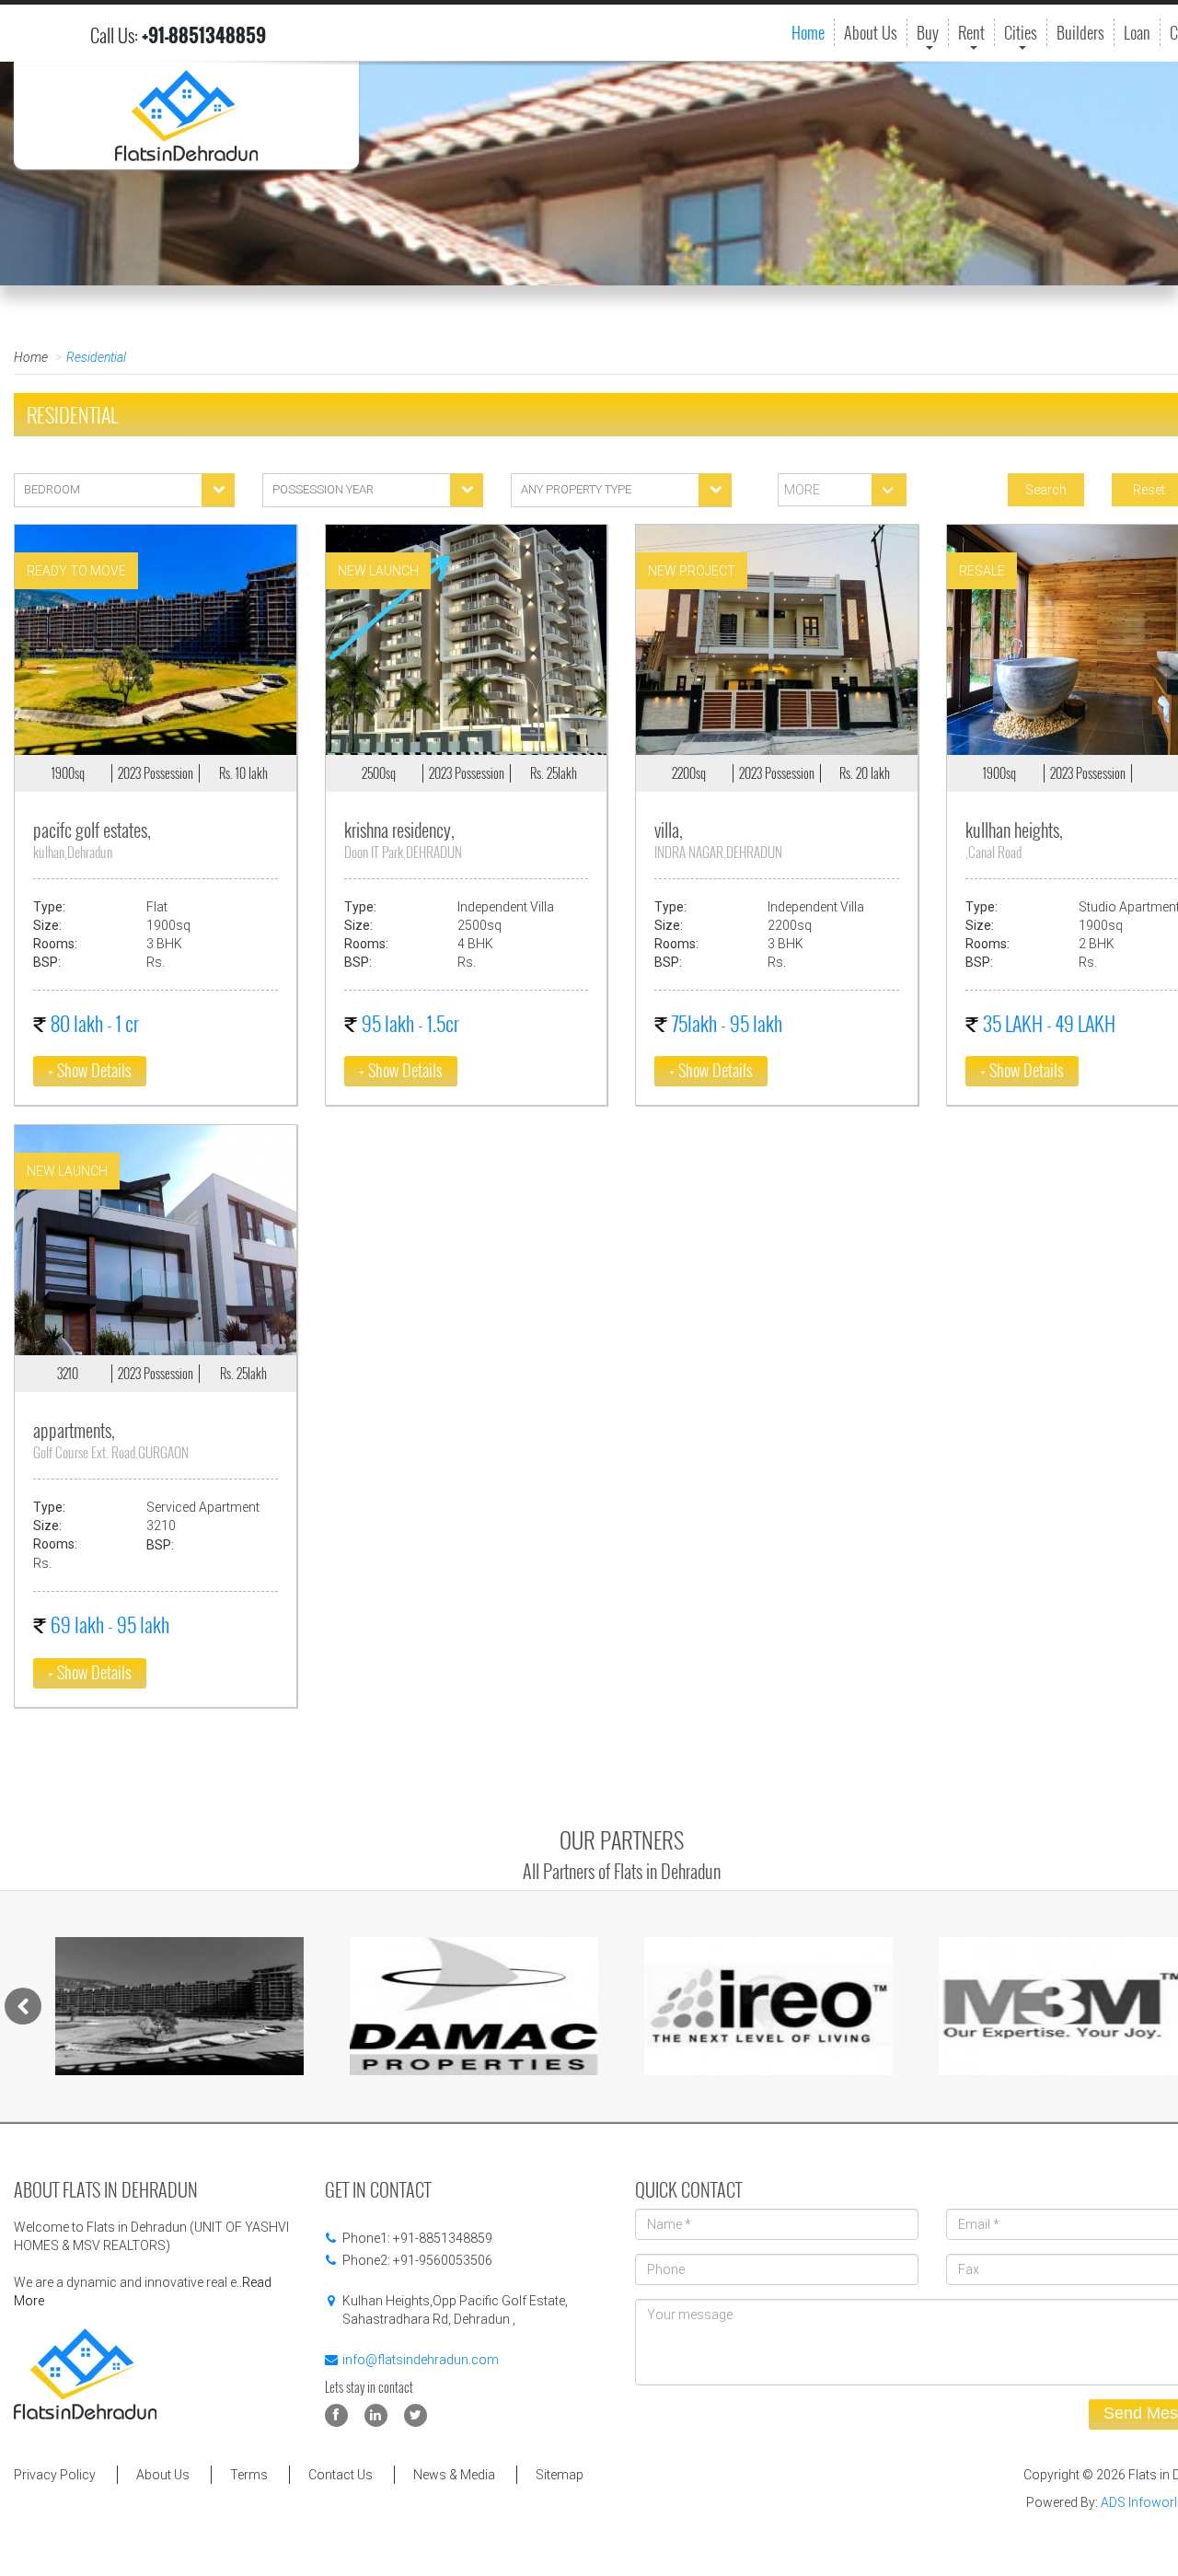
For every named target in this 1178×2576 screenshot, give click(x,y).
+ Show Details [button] (90, 1070)
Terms (249, 2475)
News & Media (454, 2475)
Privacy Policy (55, 2475)
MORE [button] (801, 490)
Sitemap (560, 2475)
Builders (1080, 32)
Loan (1137, 32)
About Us (871, 32)
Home (808, 32)
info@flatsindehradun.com (421, 2360)
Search (1046, 490)
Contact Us (341, 2475)
